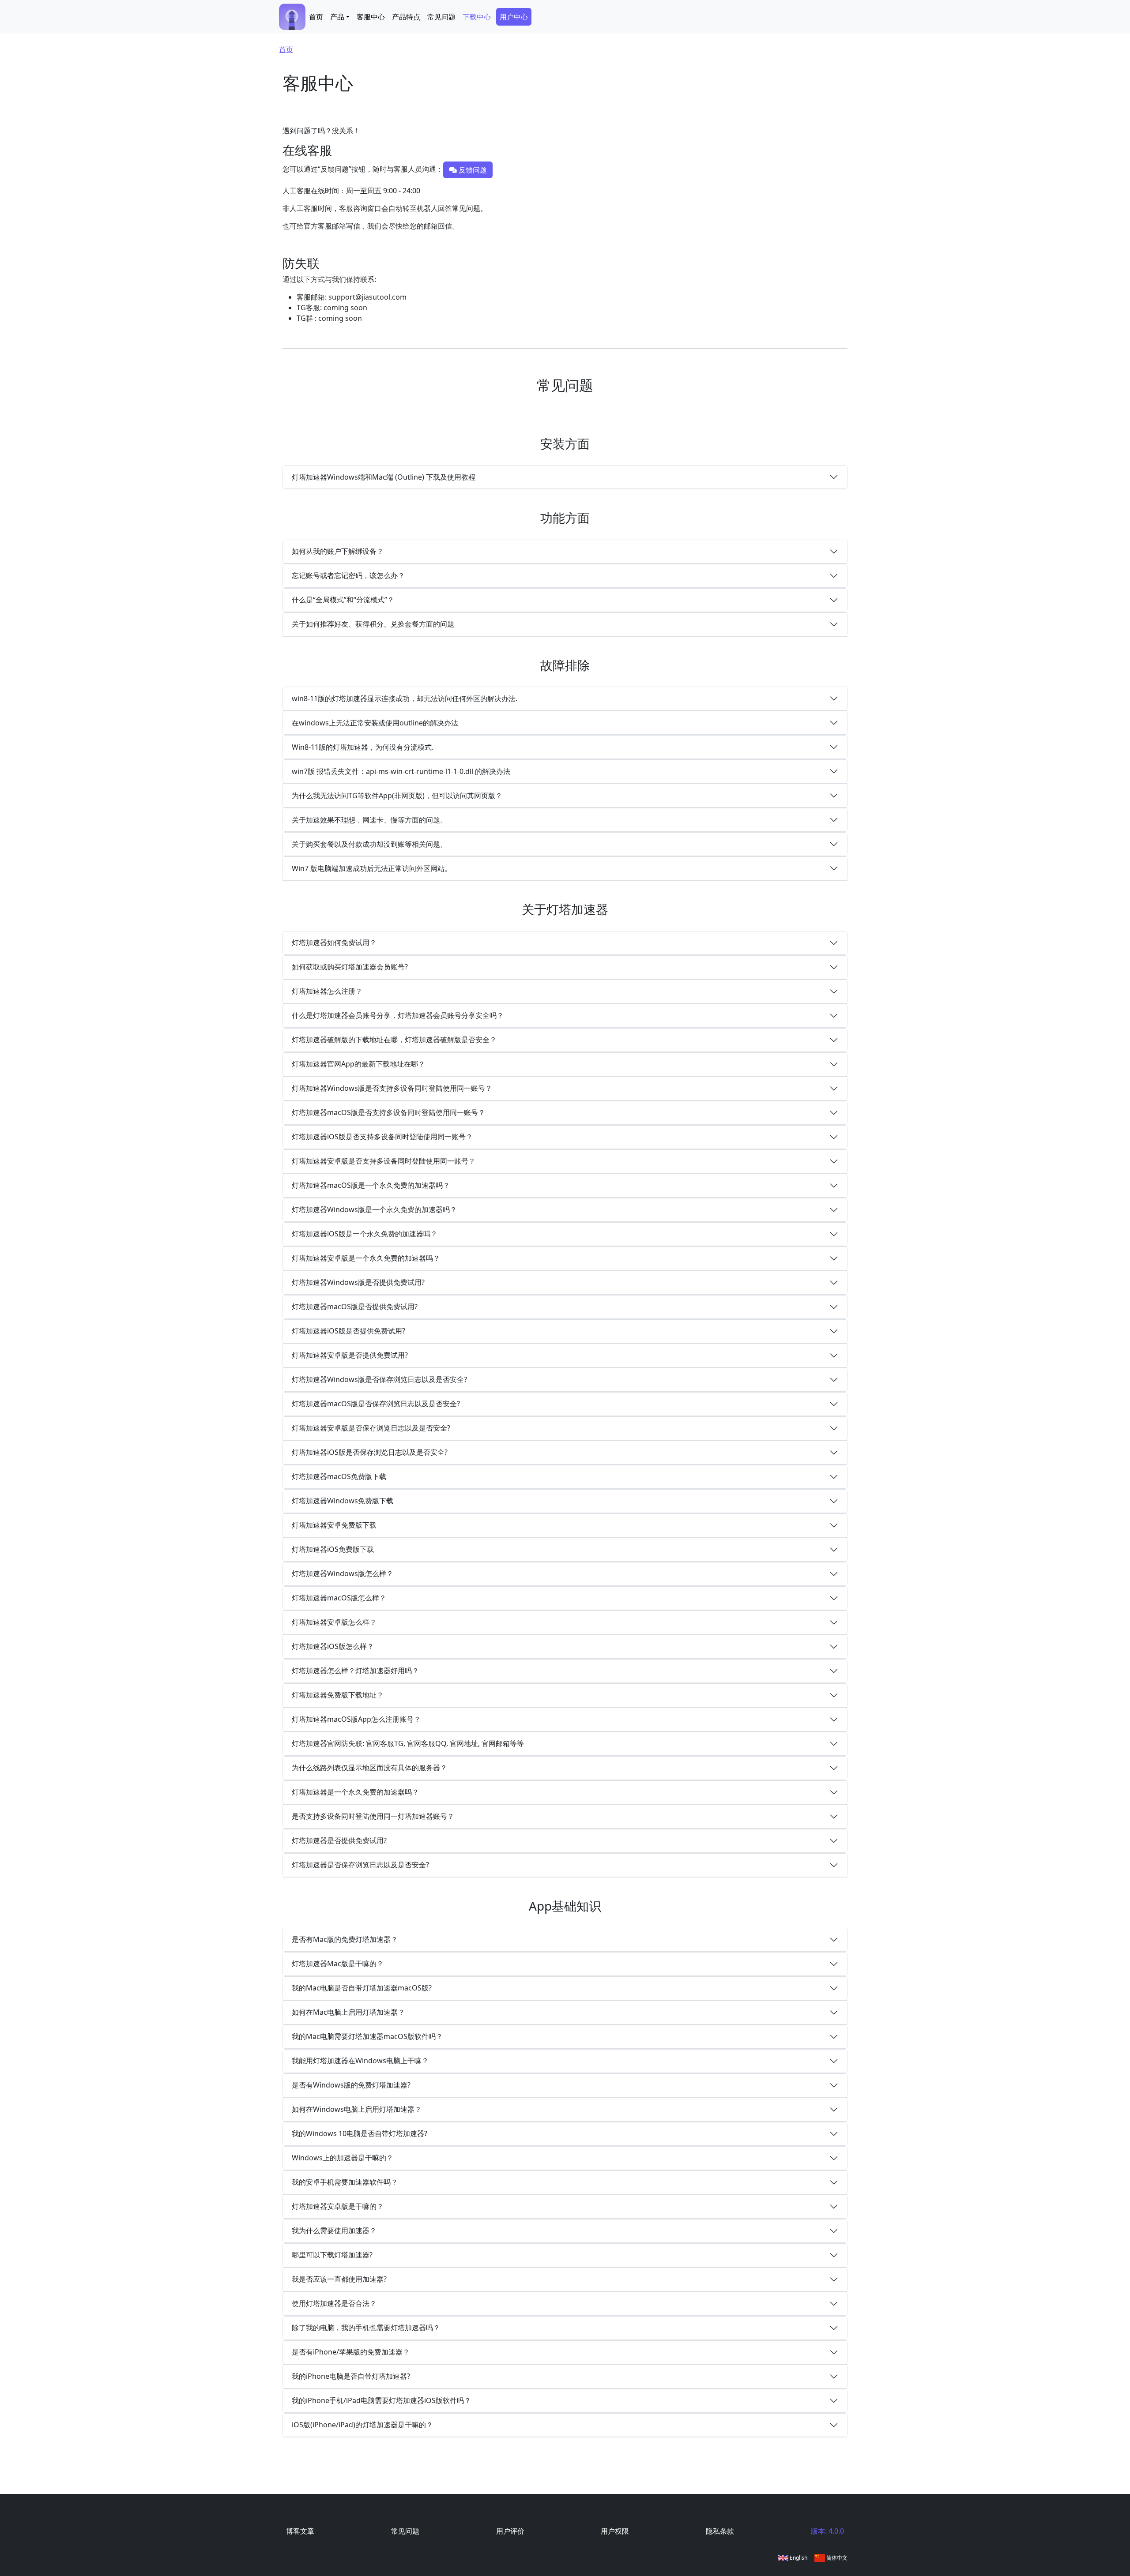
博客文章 (300, 2531)
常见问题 (441, 17)
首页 (316, 17)
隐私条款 (720, 2531)
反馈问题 (472, 170)
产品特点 (406, 17)
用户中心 (514, 17)
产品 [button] (337, 17)
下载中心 (477, 17)
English (798, 2558)
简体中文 (836, 2558)
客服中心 (371, 17)
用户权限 (615, 2531)
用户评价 (510, 2531)
